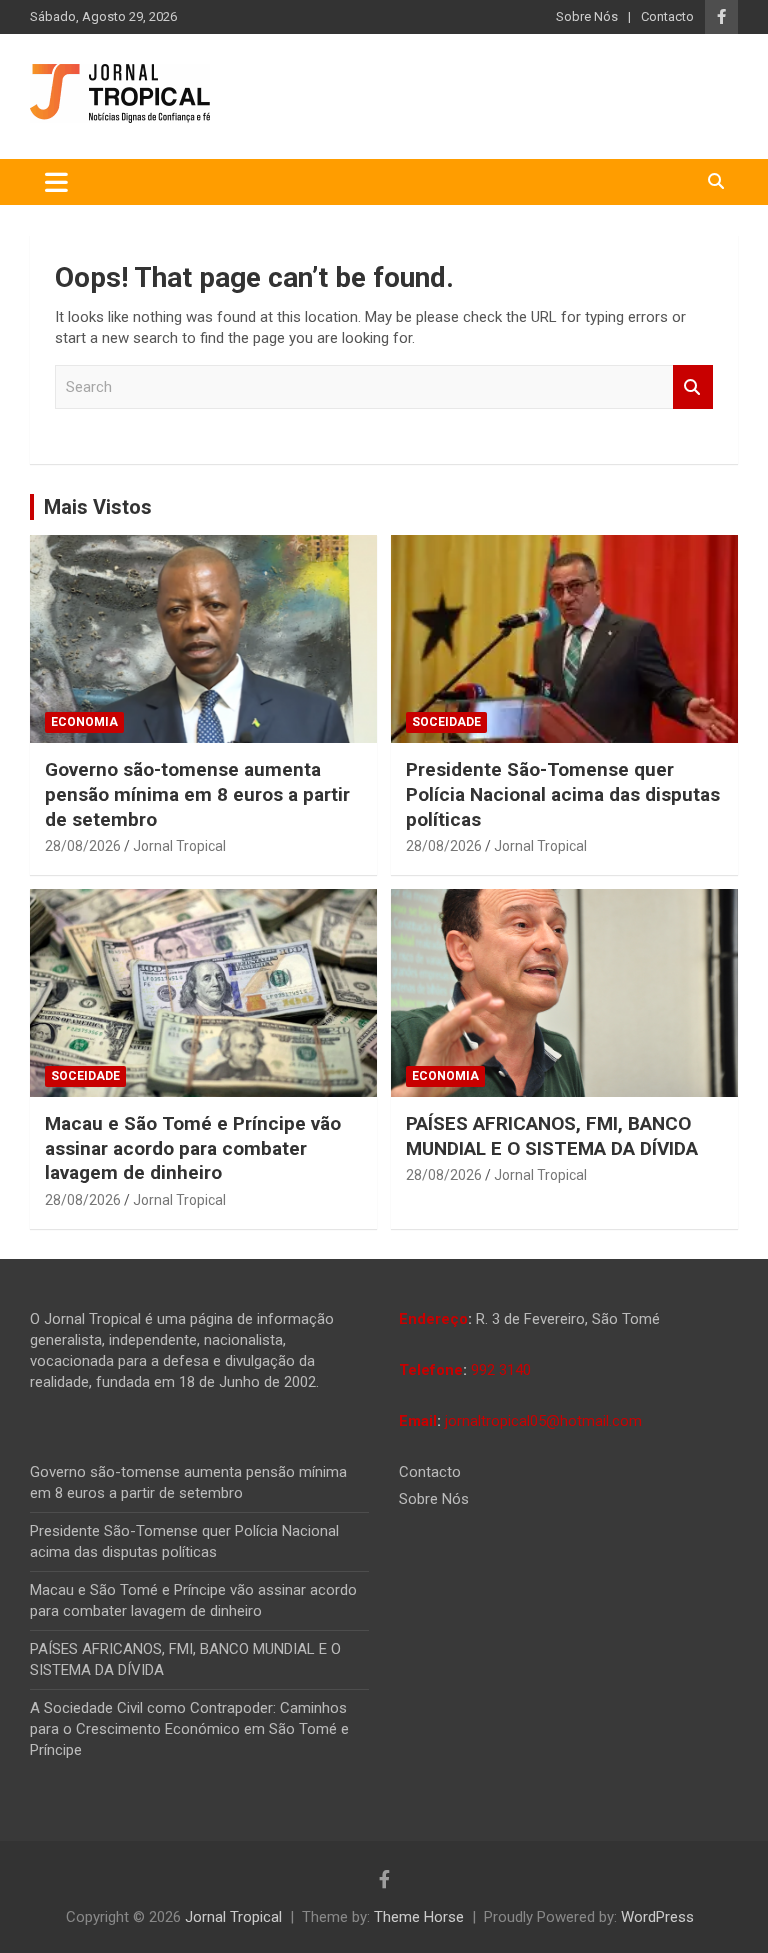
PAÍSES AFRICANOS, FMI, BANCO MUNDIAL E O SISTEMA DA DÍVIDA (552, 1136)
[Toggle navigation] (56, 182)
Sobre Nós (587, 16)
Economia (84, 722)
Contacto (667, 16)
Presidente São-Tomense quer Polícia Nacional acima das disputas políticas (563, 794)
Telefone (431, 1370)
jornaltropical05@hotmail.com (543, 1421)
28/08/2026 (83, 846)
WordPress (657, 1917)
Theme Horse (419, 1917)
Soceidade (446, 722)
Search (693, 387)
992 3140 (501, 1370)
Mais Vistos (98, 507)
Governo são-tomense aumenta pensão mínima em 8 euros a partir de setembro (197, 794)
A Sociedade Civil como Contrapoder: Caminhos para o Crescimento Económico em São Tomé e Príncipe (189, 1729)
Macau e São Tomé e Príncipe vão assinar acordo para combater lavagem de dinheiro (193, 1148)
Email (418, 1421)
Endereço (433, 1319)
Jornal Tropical (179, 846)
